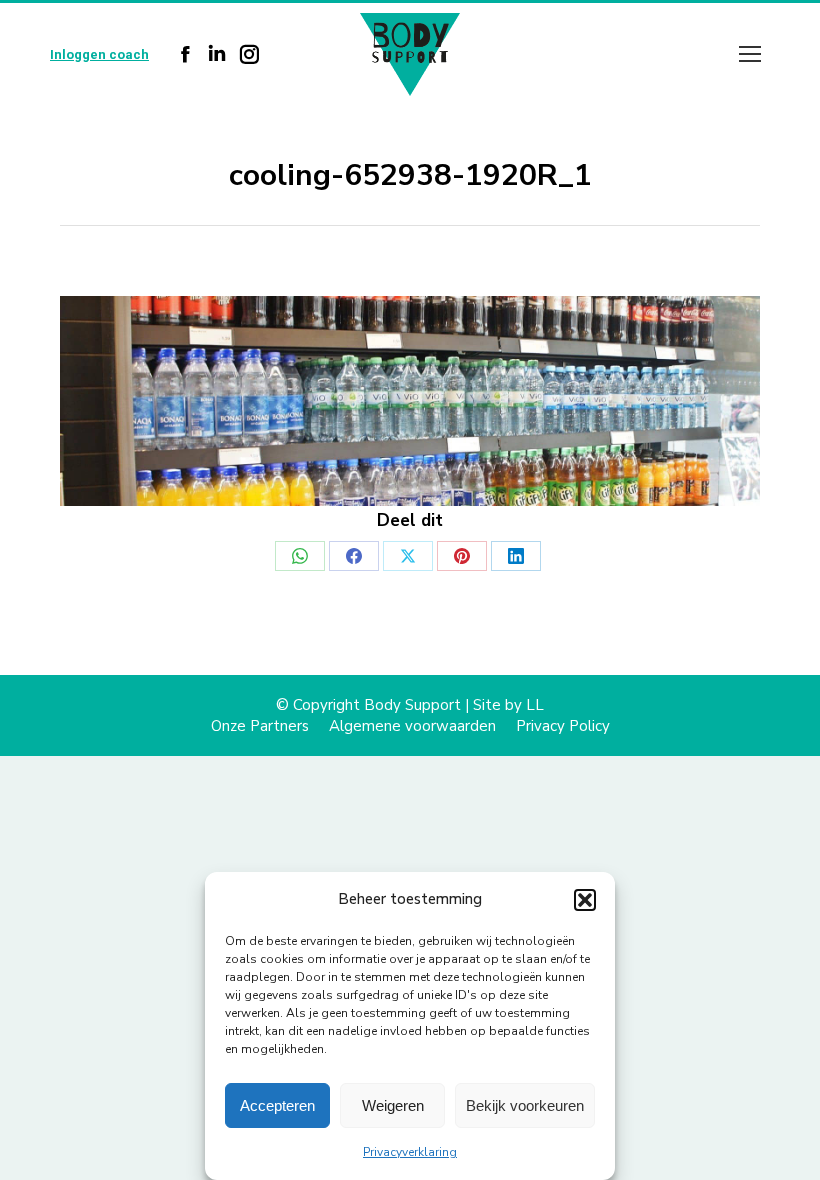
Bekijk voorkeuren (525, 1105)
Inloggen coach (99, 54)
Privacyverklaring (410, 1152)
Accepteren (277, 1105)
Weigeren (393, 1105)
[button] (585, 900)
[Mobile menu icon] (750, 54)
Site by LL (508, 705)
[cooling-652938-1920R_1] (410, 401)
